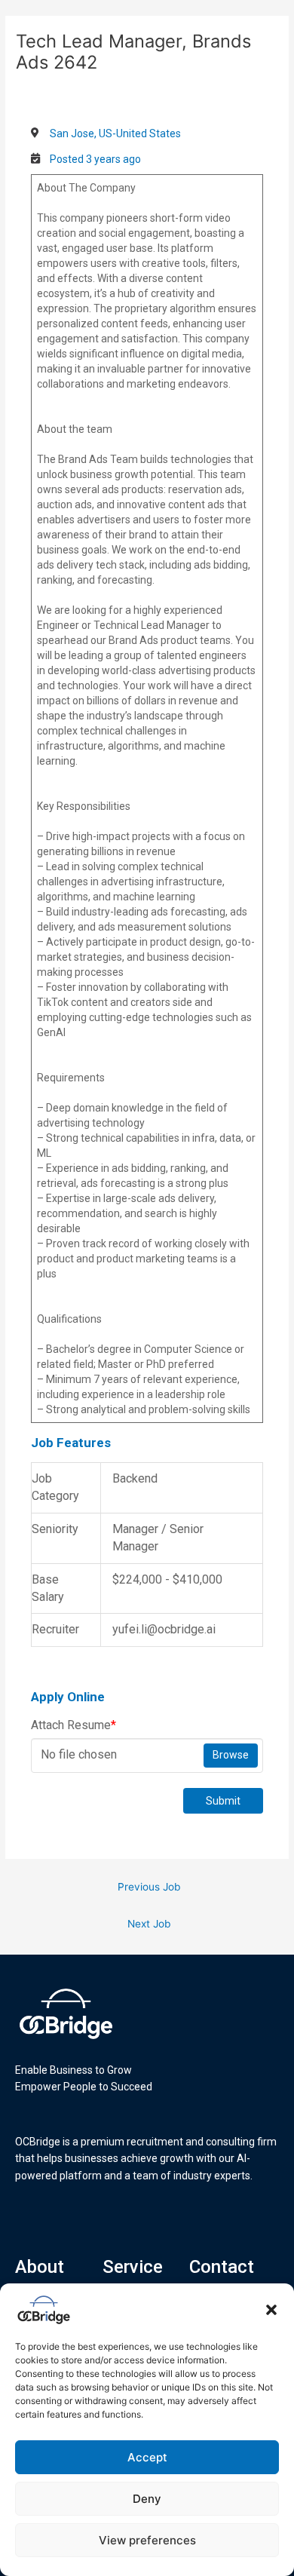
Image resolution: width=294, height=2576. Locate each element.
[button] (271, 2310)
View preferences (147, 2540)
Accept (147, 2457)
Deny (147, 2499)
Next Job (149, 1924)
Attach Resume (73, 1725)
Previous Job (149, 1887)
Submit (223, 1801)
